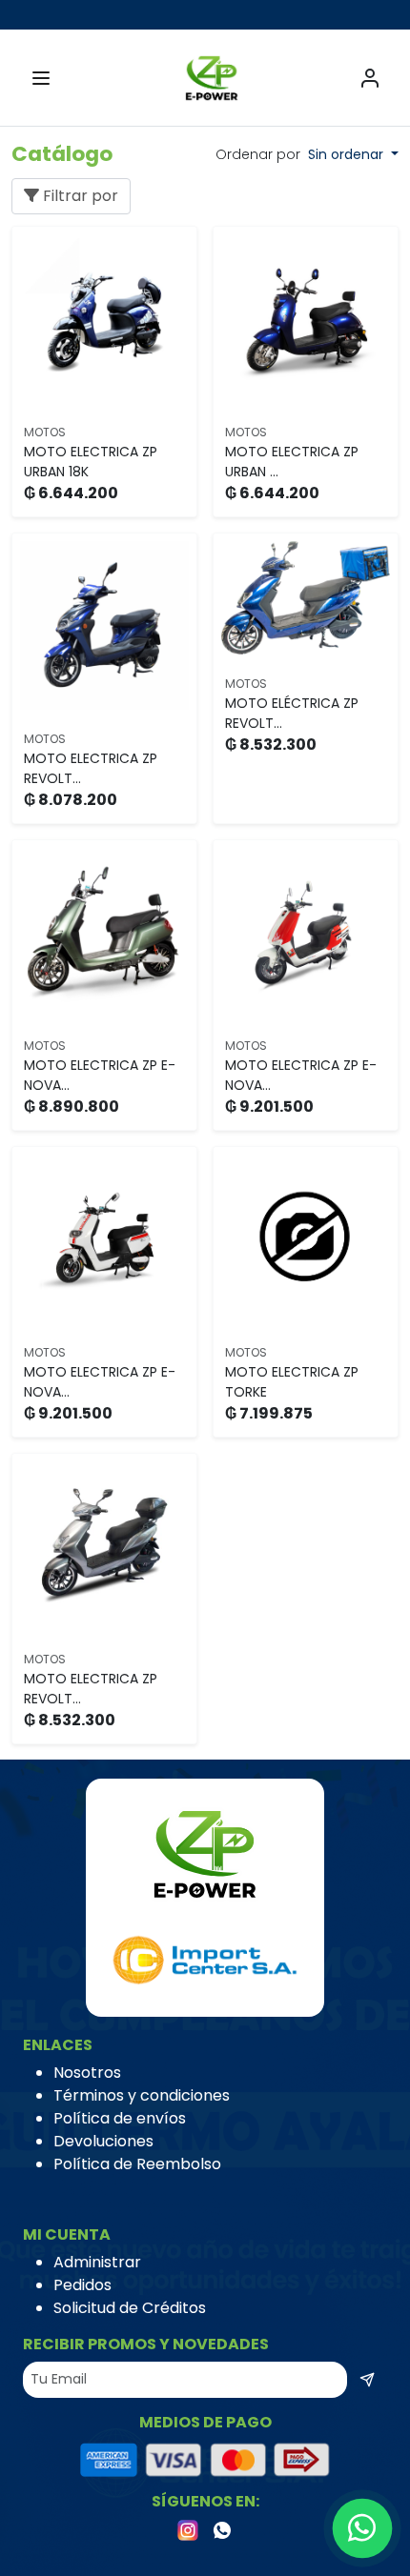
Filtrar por (79, 196)
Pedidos (82, 2285)
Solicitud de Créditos (130, 2308)
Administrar (97, 2262)
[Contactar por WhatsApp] (363, 2529)
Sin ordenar (348, 154)
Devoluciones (103, 2141)
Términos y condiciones (142, 2095)
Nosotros (87, 2073)
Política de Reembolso (137, 2164)
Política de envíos (120, 2118)
